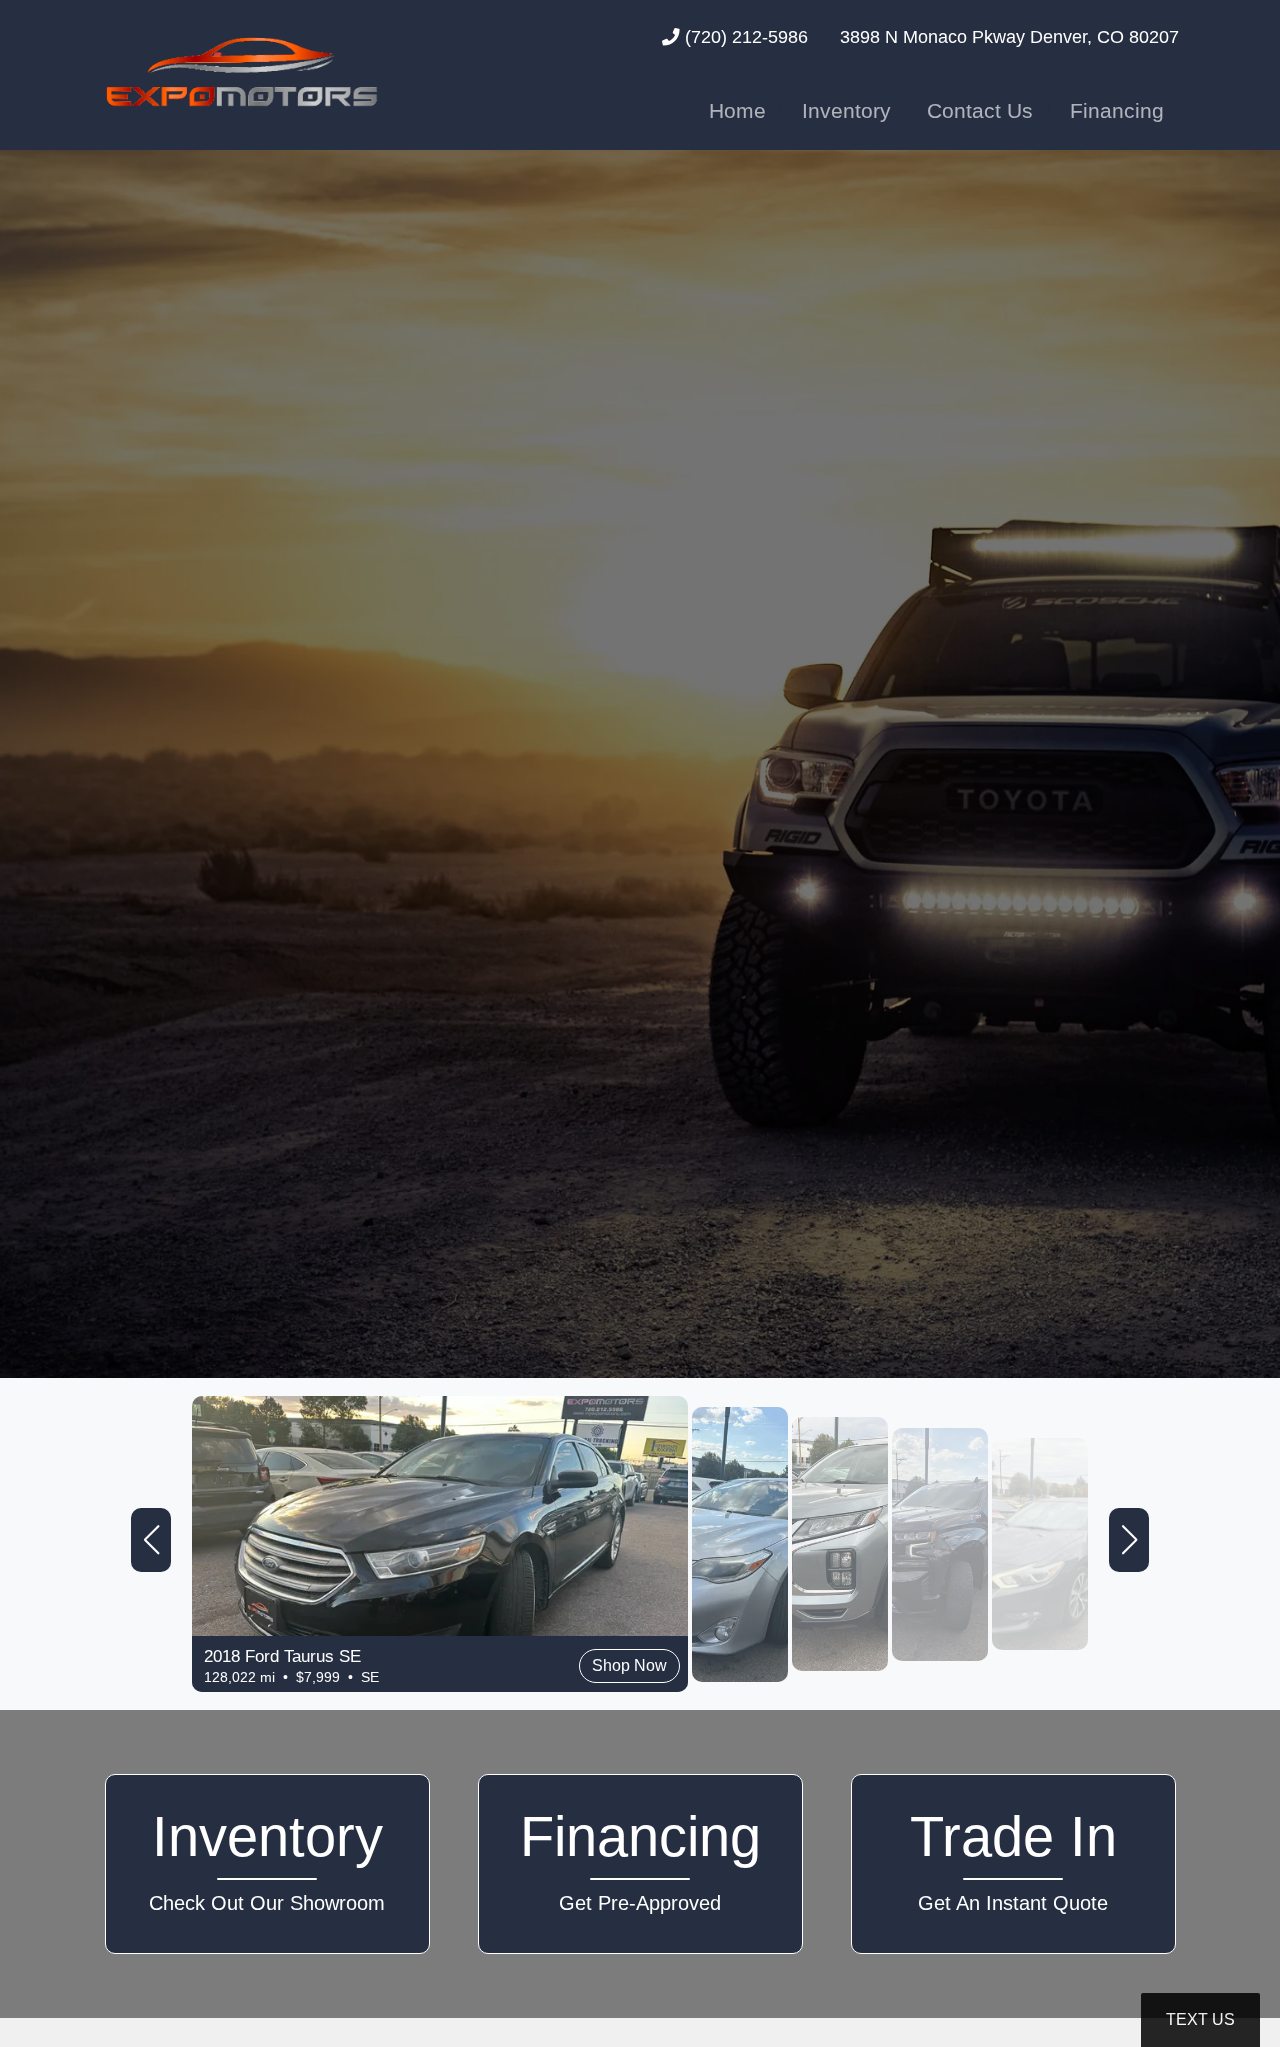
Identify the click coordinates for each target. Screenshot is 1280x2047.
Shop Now (148, 1626)
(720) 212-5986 (744, 37)
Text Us (1200, 2019)
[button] (151, 1540)
